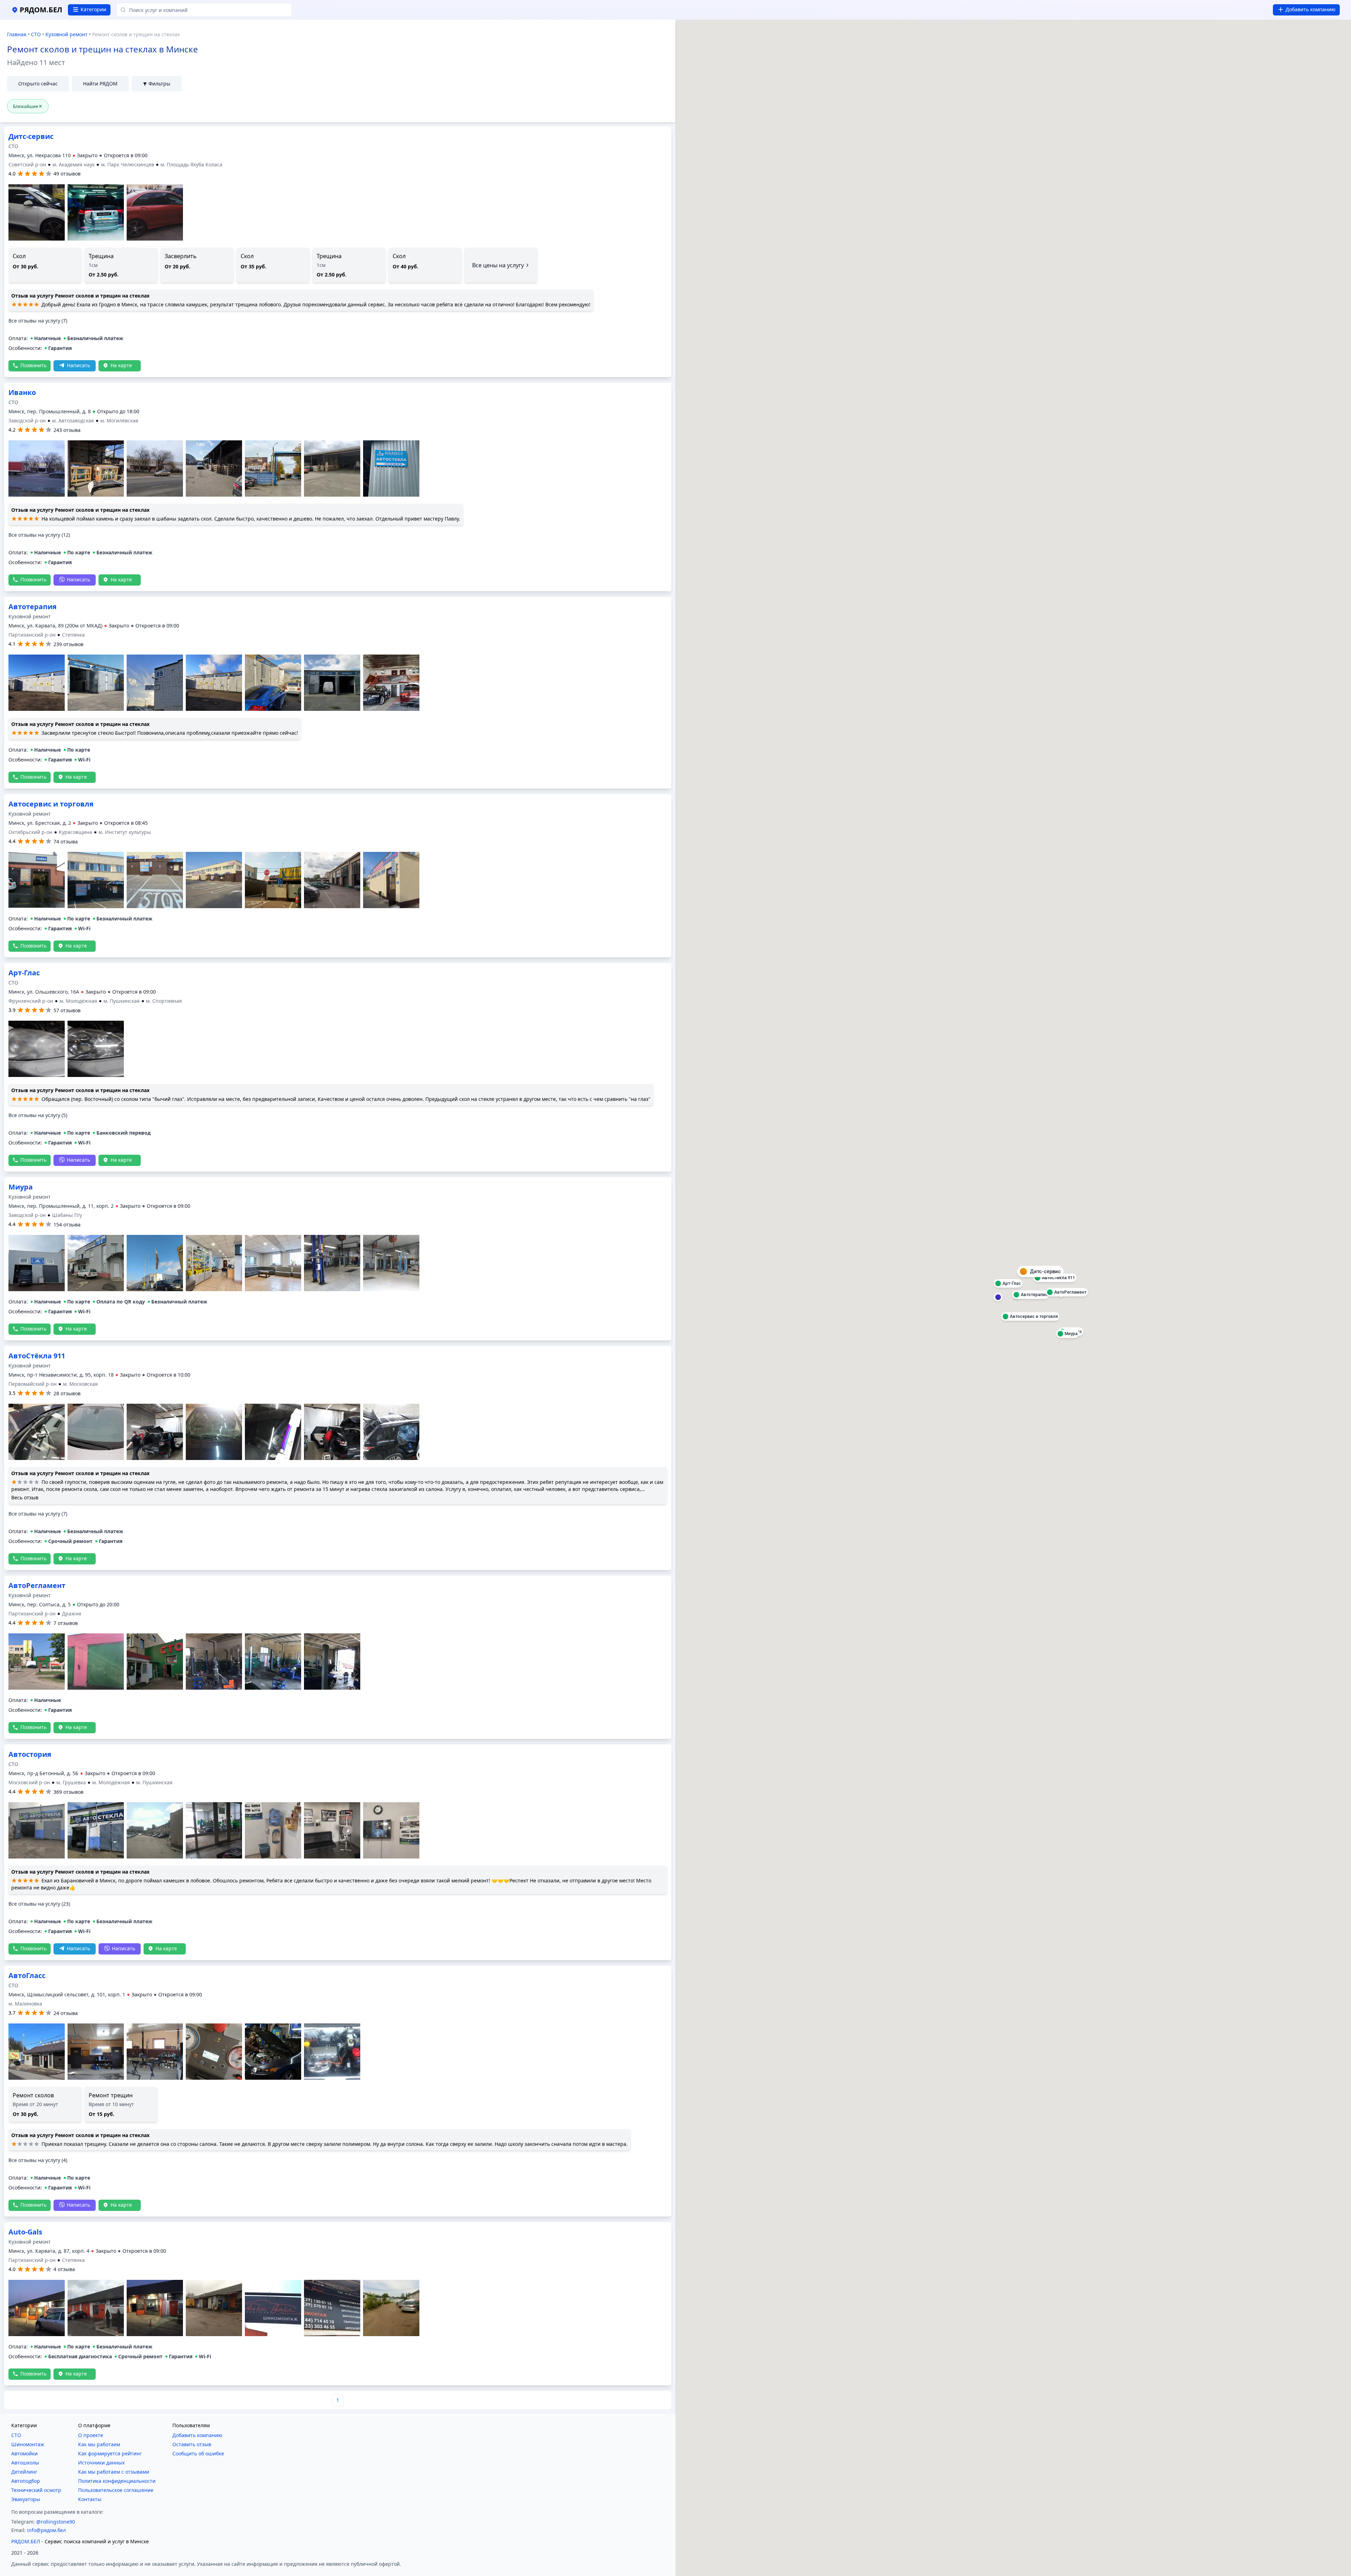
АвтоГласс (27, 1960)
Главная (17, 34)
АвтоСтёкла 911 (37, 1356)
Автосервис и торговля (51, 973)
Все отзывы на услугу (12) (39, 476)
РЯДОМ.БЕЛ (26, 2526)
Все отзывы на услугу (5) (38, 1284)
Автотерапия (33, 136)
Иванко (22, 334)
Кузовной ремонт (66, 34)
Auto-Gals (25, 2216)
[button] (142, 155)
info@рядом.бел (46, 2515)
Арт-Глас (24, 1142)
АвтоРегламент (37, 1791)
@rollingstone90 (56, 2506)
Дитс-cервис (31, 548)
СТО (36, 34)
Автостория (30, 1570)
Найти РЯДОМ (100, 84)
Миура (21, 804)
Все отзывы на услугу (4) (38, 2145)
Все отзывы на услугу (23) (39, 1719)
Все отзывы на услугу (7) (38, 732)
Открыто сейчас (38, 84)
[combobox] (204, 10)
